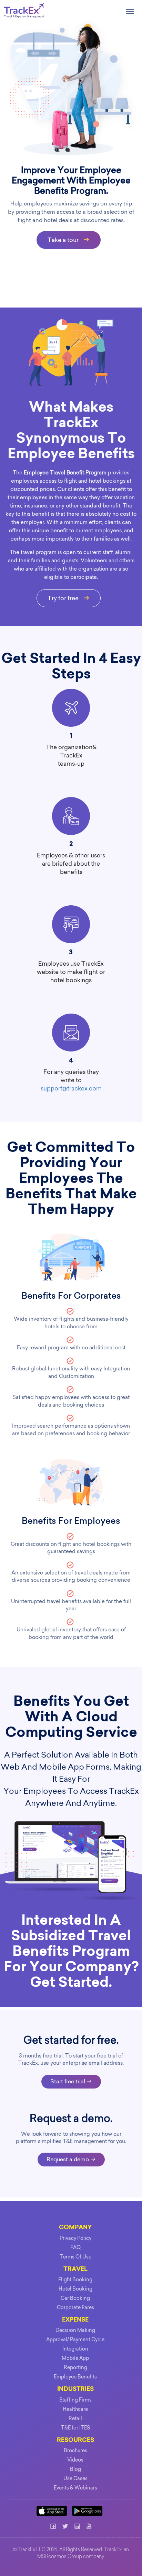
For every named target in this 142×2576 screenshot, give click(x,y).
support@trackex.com (71, 1088)
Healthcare (75, 2409)
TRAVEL (75, 2269)
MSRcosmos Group (60, 2557)
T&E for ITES (75, 2428)
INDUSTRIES (75, 2389)
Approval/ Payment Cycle (75, 2339)
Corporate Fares (75, 2307)
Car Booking (75, 2298)
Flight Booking (75, 2280)
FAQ (75, 2247)
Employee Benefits (75, 2377)
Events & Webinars (75, 2488)
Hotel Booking (75, 2289)
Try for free (64, 598)
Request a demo (68, 2159)
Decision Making (75, 2330)
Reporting (75, 2367)
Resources (75, 2440)
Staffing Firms (75, 2400)
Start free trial (68, 2081)
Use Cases (75, 2478)
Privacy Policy (75, 2238)
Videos (75, 2460)
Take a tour (64, 240)
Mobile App (75, 2358)
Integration (75, 2349)
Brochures (75, 2451)
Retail (75, 2418)
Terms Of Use (75, 2257)
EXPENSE (75, 2320)
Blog (75, 2469)
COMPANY (75, 2228)
